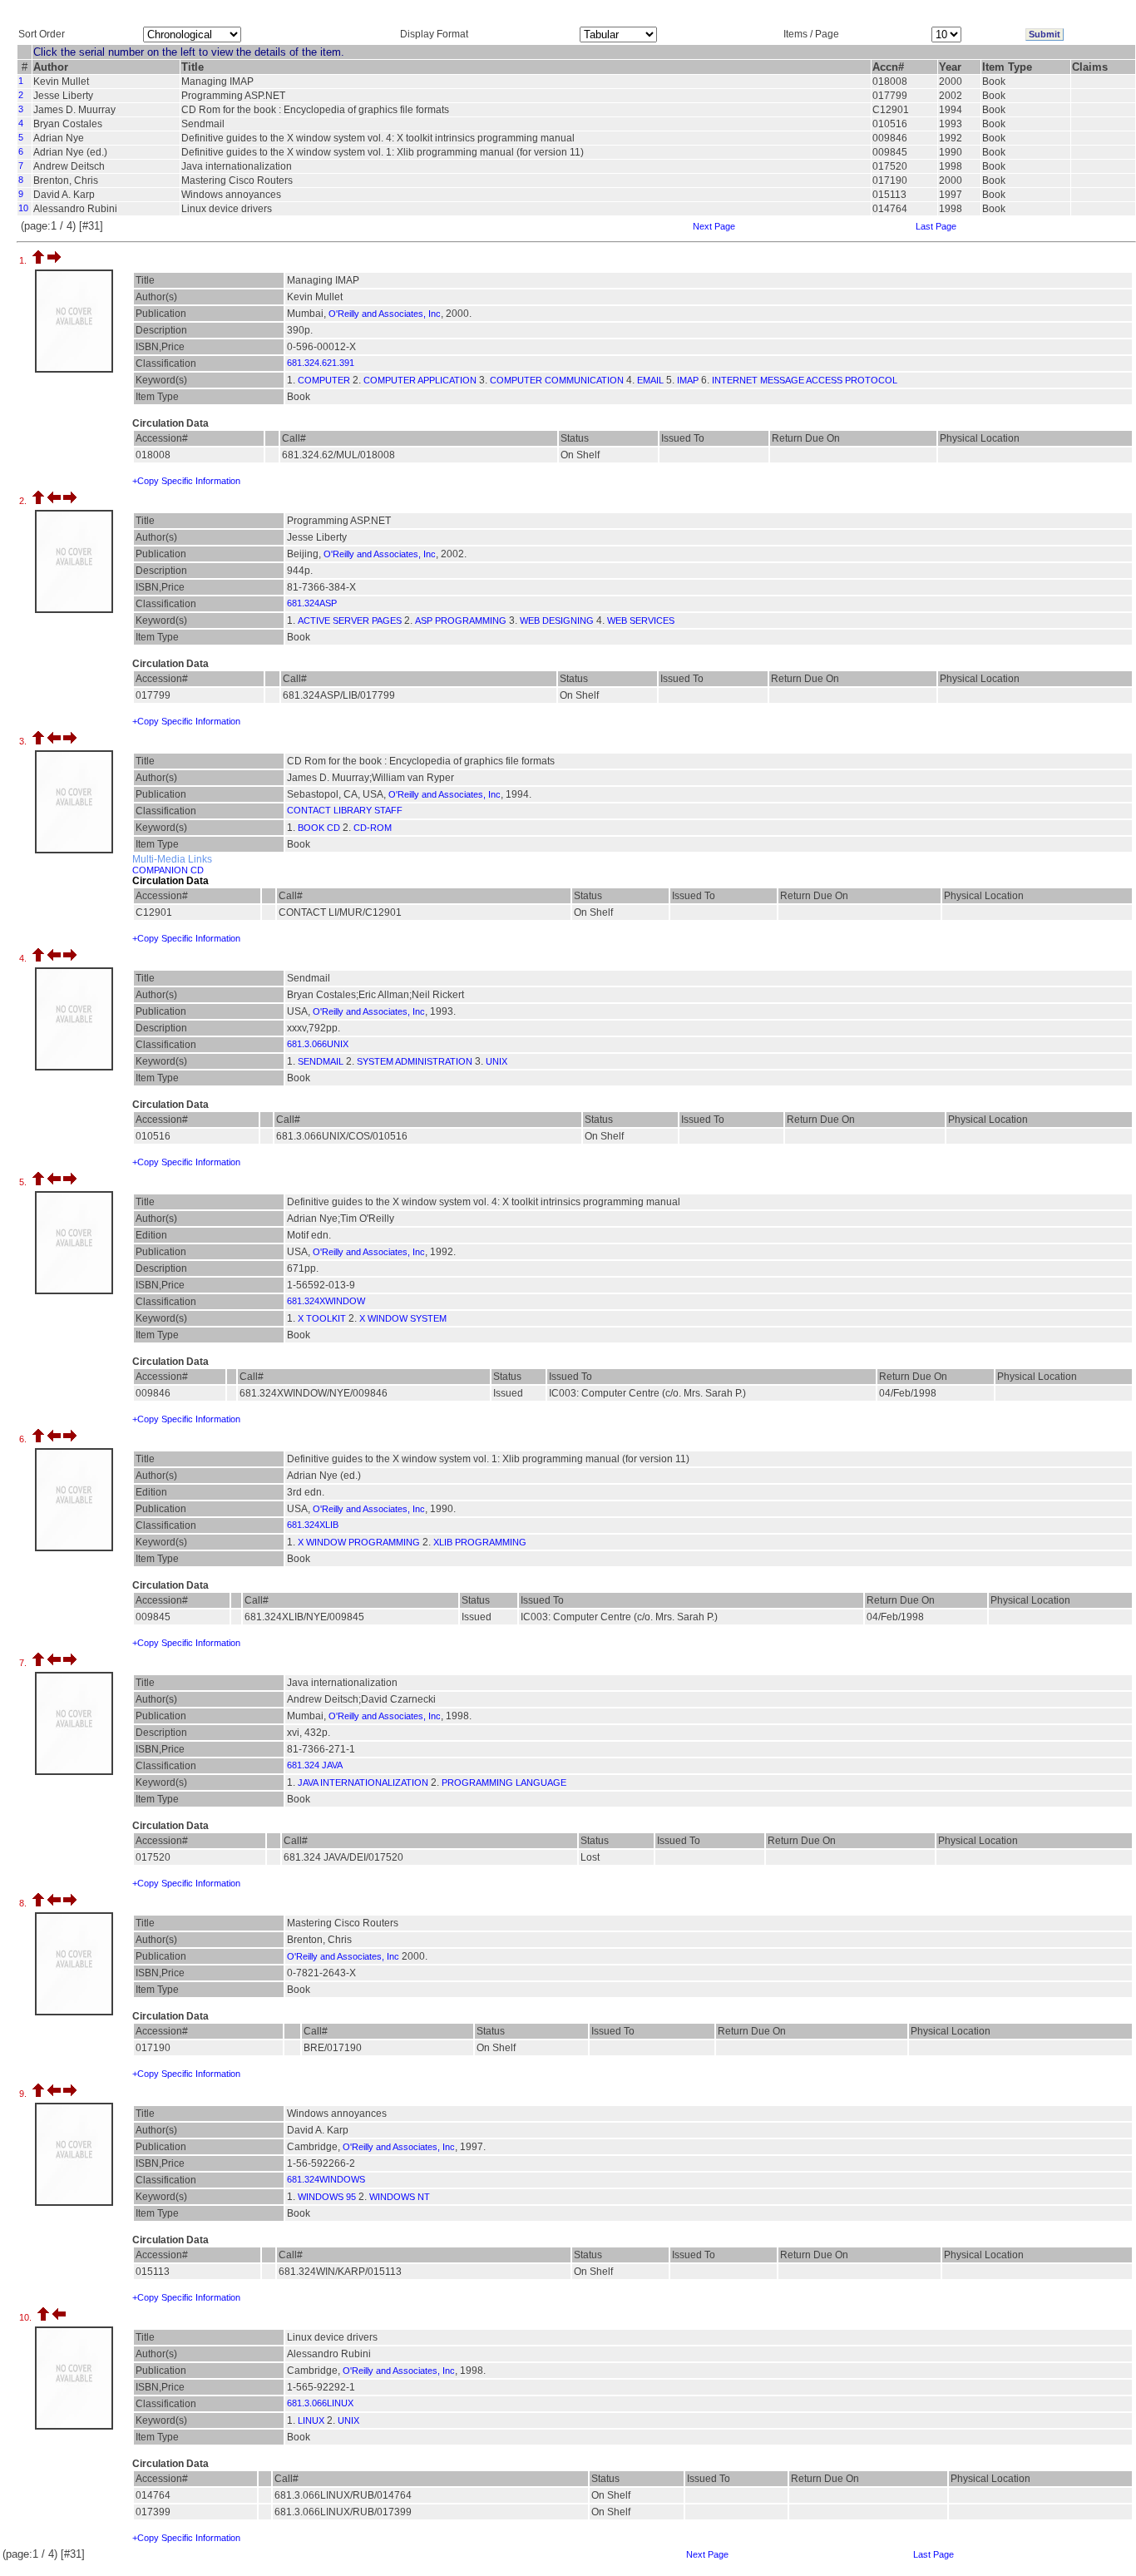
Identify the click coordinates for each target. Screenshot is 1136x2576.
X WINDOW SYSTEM (403, 1318)
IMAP (688, 380)
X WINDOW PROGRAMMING (359, 1542)
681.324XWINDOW (326, 1301)
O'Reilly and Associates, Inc (385, 314)
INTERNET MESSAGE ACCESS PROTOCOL (805, 380)
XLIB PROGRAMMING (480, 1542)
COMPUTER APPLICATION (420, 380)
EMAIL (650, 380)
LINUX (311, 2420)
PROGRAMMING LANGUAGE (504, 1782)
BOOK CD (319, 828)
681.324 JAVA (315, 1765)
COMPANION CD (168, 870)
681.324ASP (312, 603)
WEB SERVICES (641, 621)
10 (23, 208)
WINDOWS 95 (327, 2197)
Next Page (714, 226)
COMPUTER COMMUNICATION (557, 380)
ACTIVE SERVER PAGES (350, 621)
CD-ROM (373, 828)
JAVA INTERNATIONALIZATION (363, 1782)
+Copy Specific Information (186, 481)
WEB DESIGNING (557, 621)
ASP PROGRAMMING (461, 621)
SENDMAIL (321, 1061)
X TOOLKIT (322, 1318)
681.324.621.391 (321, 363)
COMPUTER (324, 380)
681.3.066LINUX (320, 2403)
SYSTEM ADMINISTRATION (415, 1061)
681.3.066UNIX (318, 1044)
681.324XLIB (313, 1525)
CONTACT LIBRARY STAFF (345, 810)
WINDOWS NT (400, 2197)
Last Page (936, 226)
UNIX (496, 1061)
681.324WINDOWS (326, 2179)
